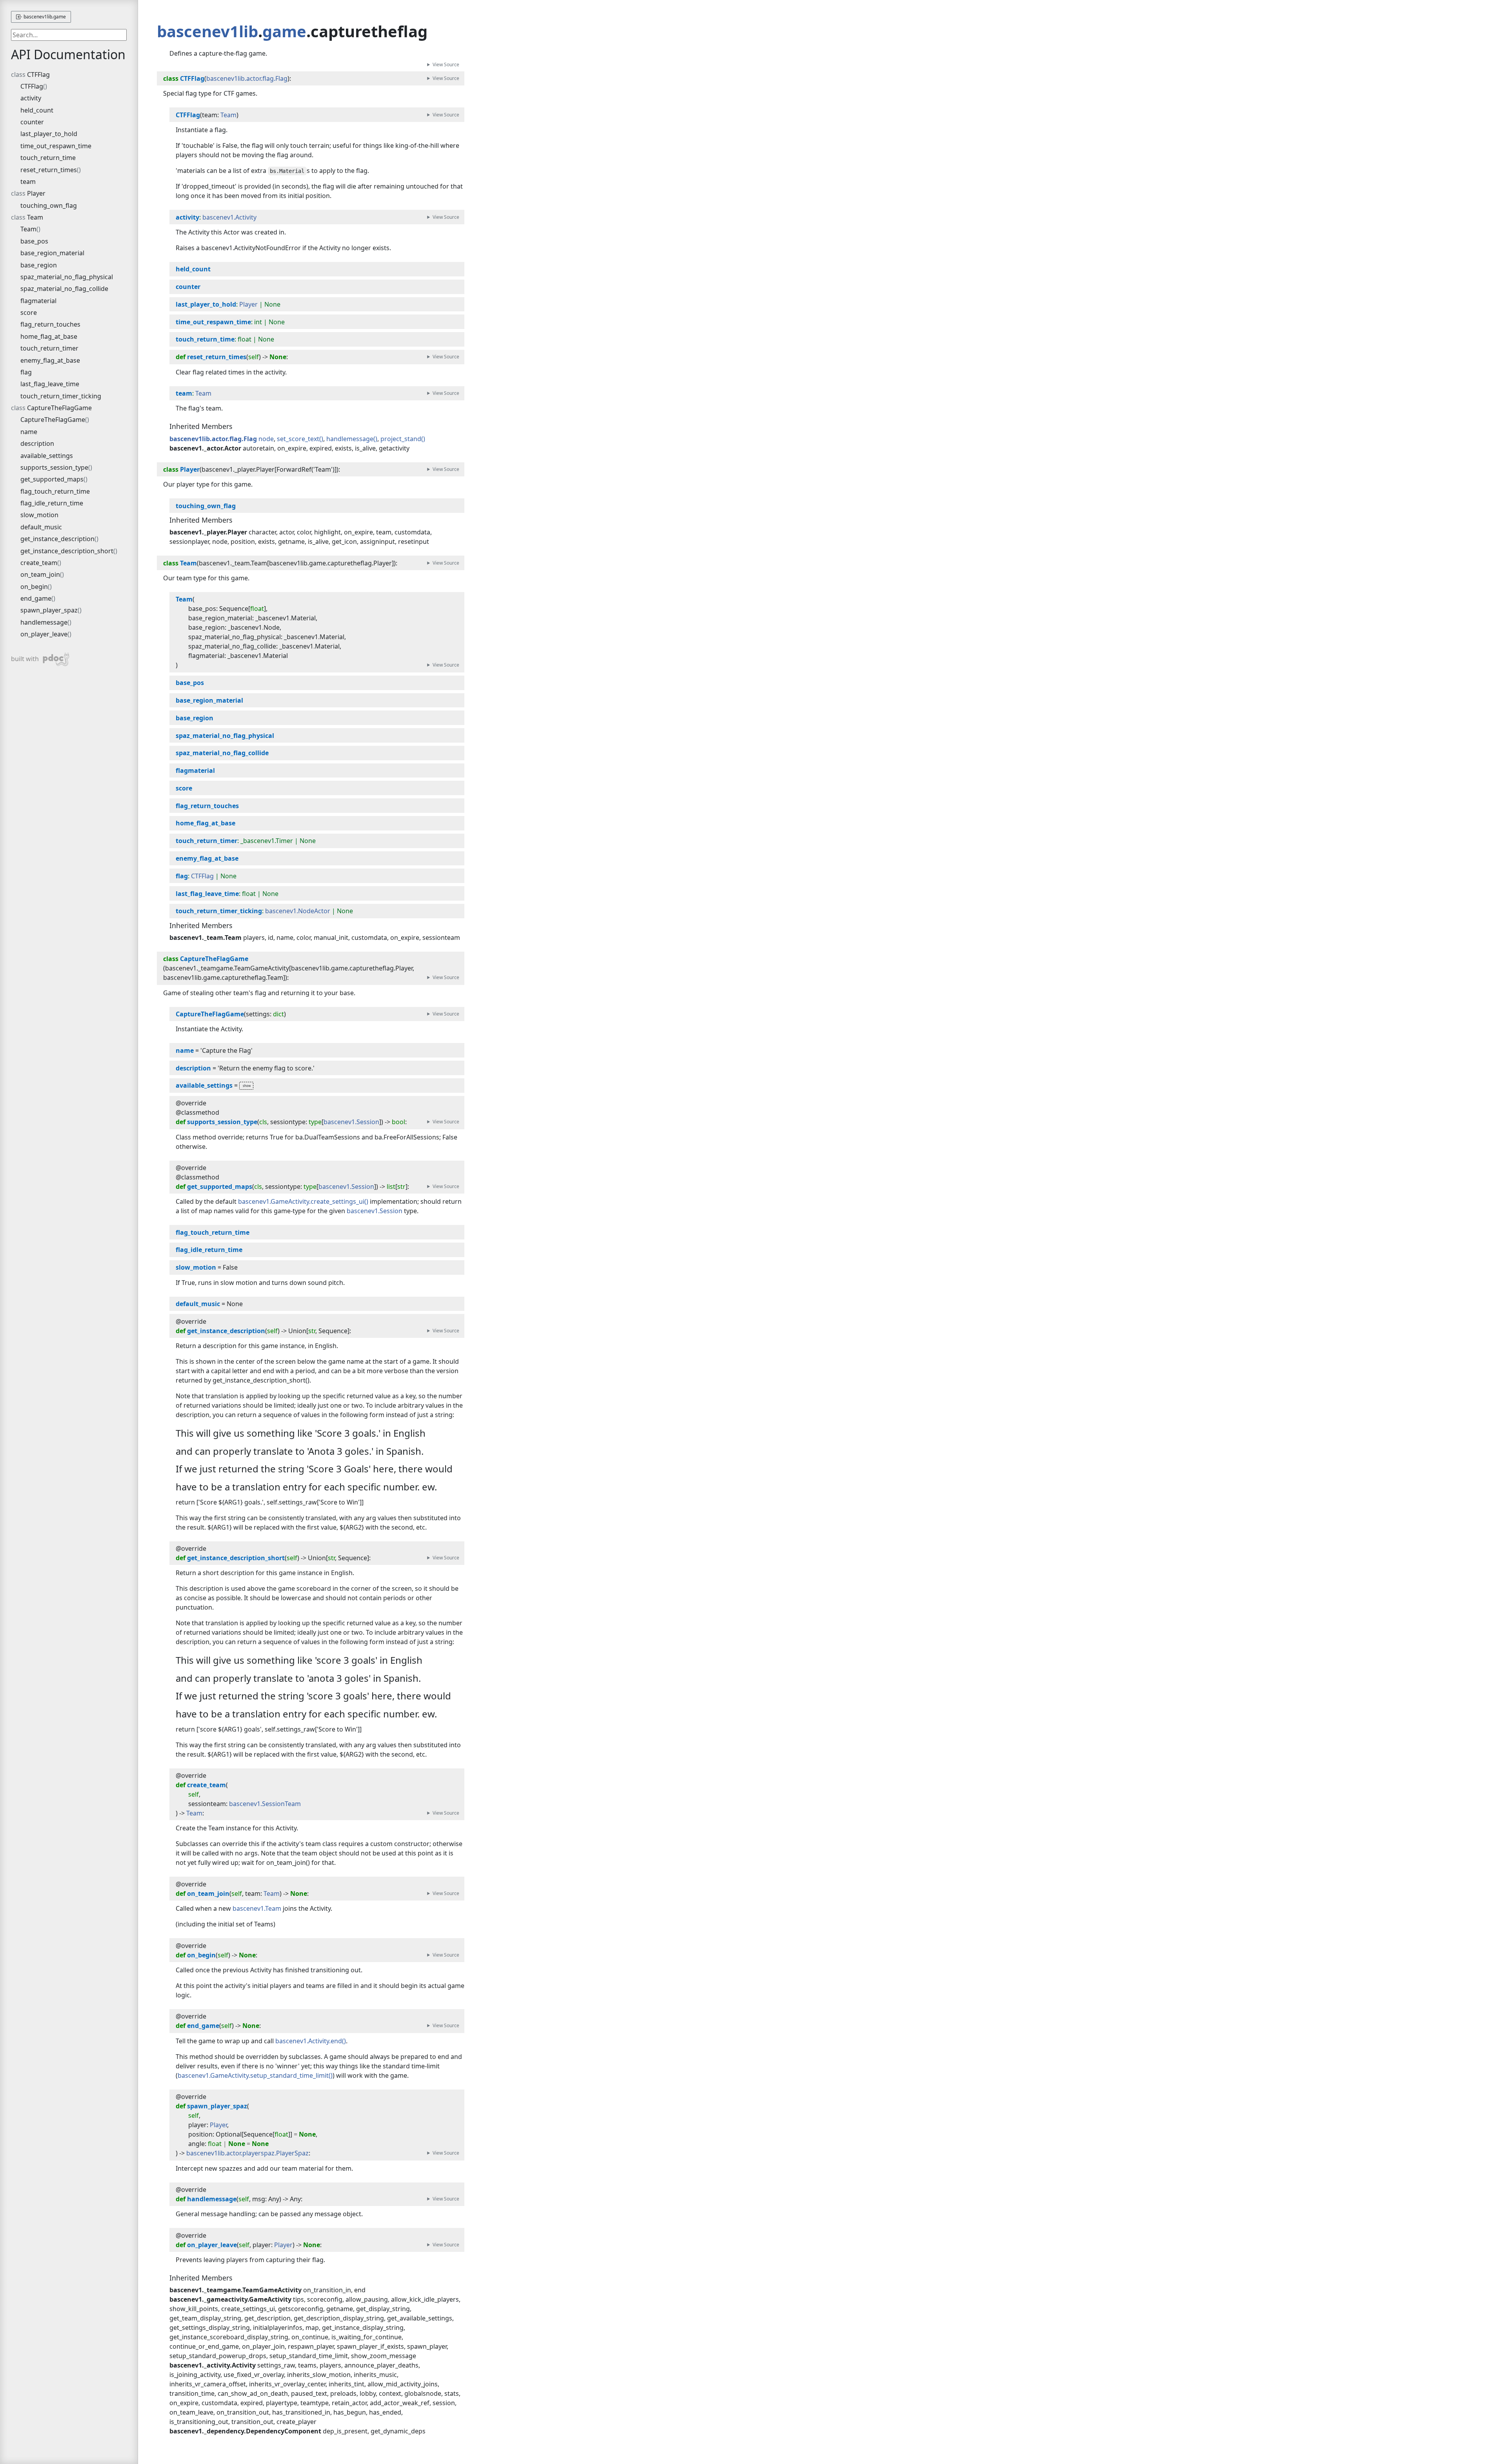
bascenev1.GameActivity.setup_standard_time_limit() (255, 2075)
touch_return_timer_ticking (61, 396)
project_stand (401, 439)
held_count (37, 110)
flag (26, 372)
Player (36, 193)
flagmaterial (38, 301)
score (29, 313)
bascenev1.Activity (229, 217)
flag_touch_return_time (55, 491)
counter (32, 122)
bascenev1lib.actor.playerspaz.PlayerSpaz (247, 2153)
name (29, 432)
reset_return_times (49, 170)
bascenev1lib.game (44, 17)
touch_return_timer (49, 348)
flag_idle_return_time (52, 503)
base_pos (34, 241)
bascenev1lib (207, 31)
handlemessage (44, 622)
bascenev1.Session (351, 1122)
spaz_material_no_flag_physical (67, 277)
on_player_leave (44, 634)
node (266, 439)
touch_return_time (48, 158)
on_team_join (40, 574)
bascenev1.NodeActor (298, 911)
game (284, 31)
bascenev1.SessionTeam (265, 1804)
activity (31, 98)
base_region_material (52, 253)
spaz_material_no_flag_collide (64, 289)
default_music (41, 527)
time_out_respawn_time (56, 146)
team (28, 182)
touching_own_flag (49, 205)
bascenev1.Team (257, 1908)
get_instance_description (57, 539)
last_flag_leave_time (50, 384)
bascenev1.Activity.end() (311, 2041)
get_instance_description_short (67, 551)
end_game (36, 598)
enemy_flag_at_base (50, 360)
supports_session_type (54, 467)
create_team (39, 563)
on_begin (34, 587)
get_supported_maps (52, 479)
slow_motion (39, 515)
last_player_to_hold (49, 134)
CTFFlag (38, 75)
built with (33, 658)
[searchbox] (69, 35)
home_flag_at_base (49, 336)
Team (35, 217)
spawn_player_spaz (49, 610)
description (37, 443)
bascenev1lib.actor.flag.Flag (247, 78)
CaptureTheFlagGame (59, 408)
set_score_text (298, 439)
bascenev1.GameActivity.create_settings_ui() (303, 1201)
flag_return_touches (50, 324)
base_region (39, 265)
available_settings (47, 456)
